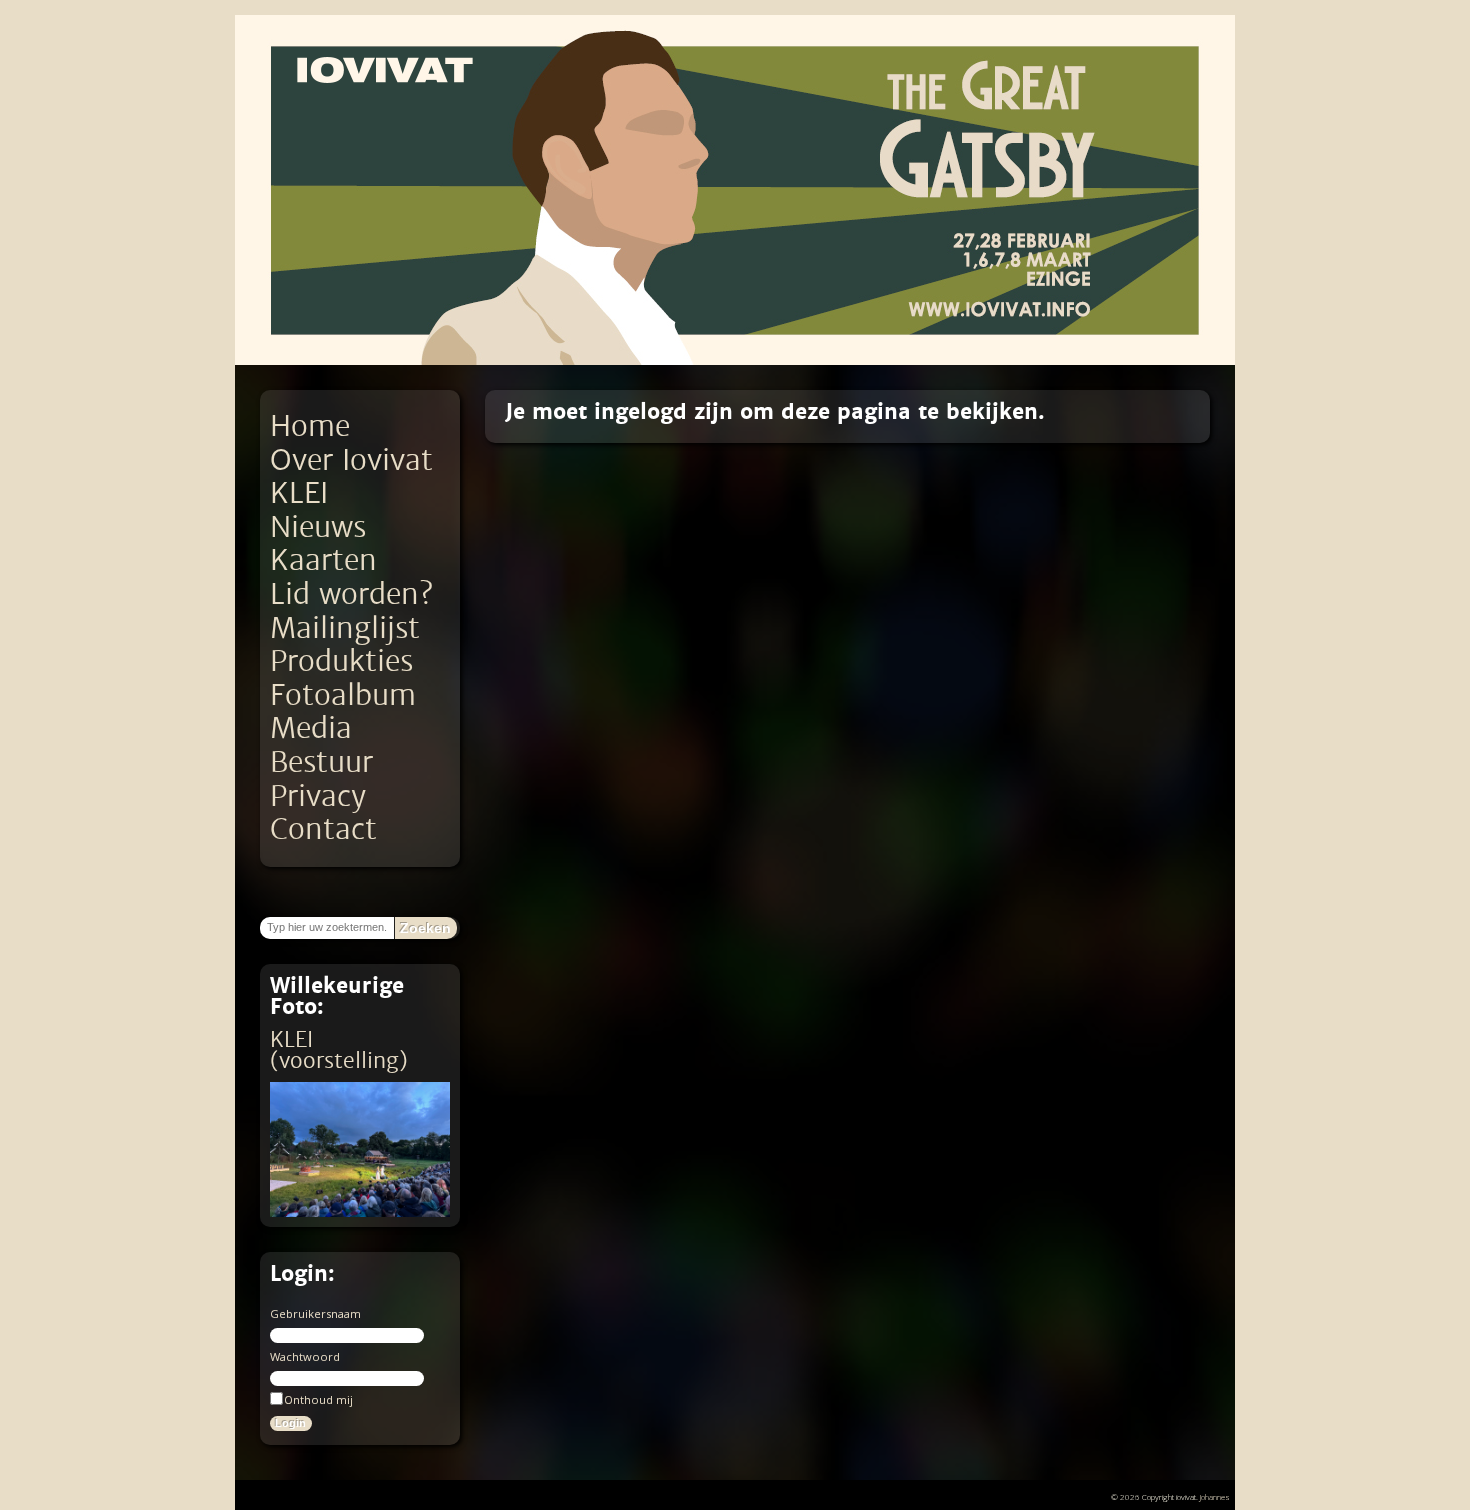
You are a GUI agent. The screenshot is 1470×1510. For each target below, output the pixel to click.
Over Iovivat (351, 460)
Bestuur (321, 762)
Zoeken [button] (425, 928)
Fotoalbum (343, 695)
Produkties (341, 661)
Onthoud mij (318, 1399)
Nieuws (318, 527)
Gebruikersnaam (315, 1313)
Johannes (1215, 1496)
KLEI (299, 493)
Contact (323, 829)
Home (310, 426)
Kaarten (323, 560)
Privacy (318, 796)
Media (311, 728)
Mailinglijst (345, 628)
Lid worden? (351, 594)
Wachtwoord (305, 1356)
